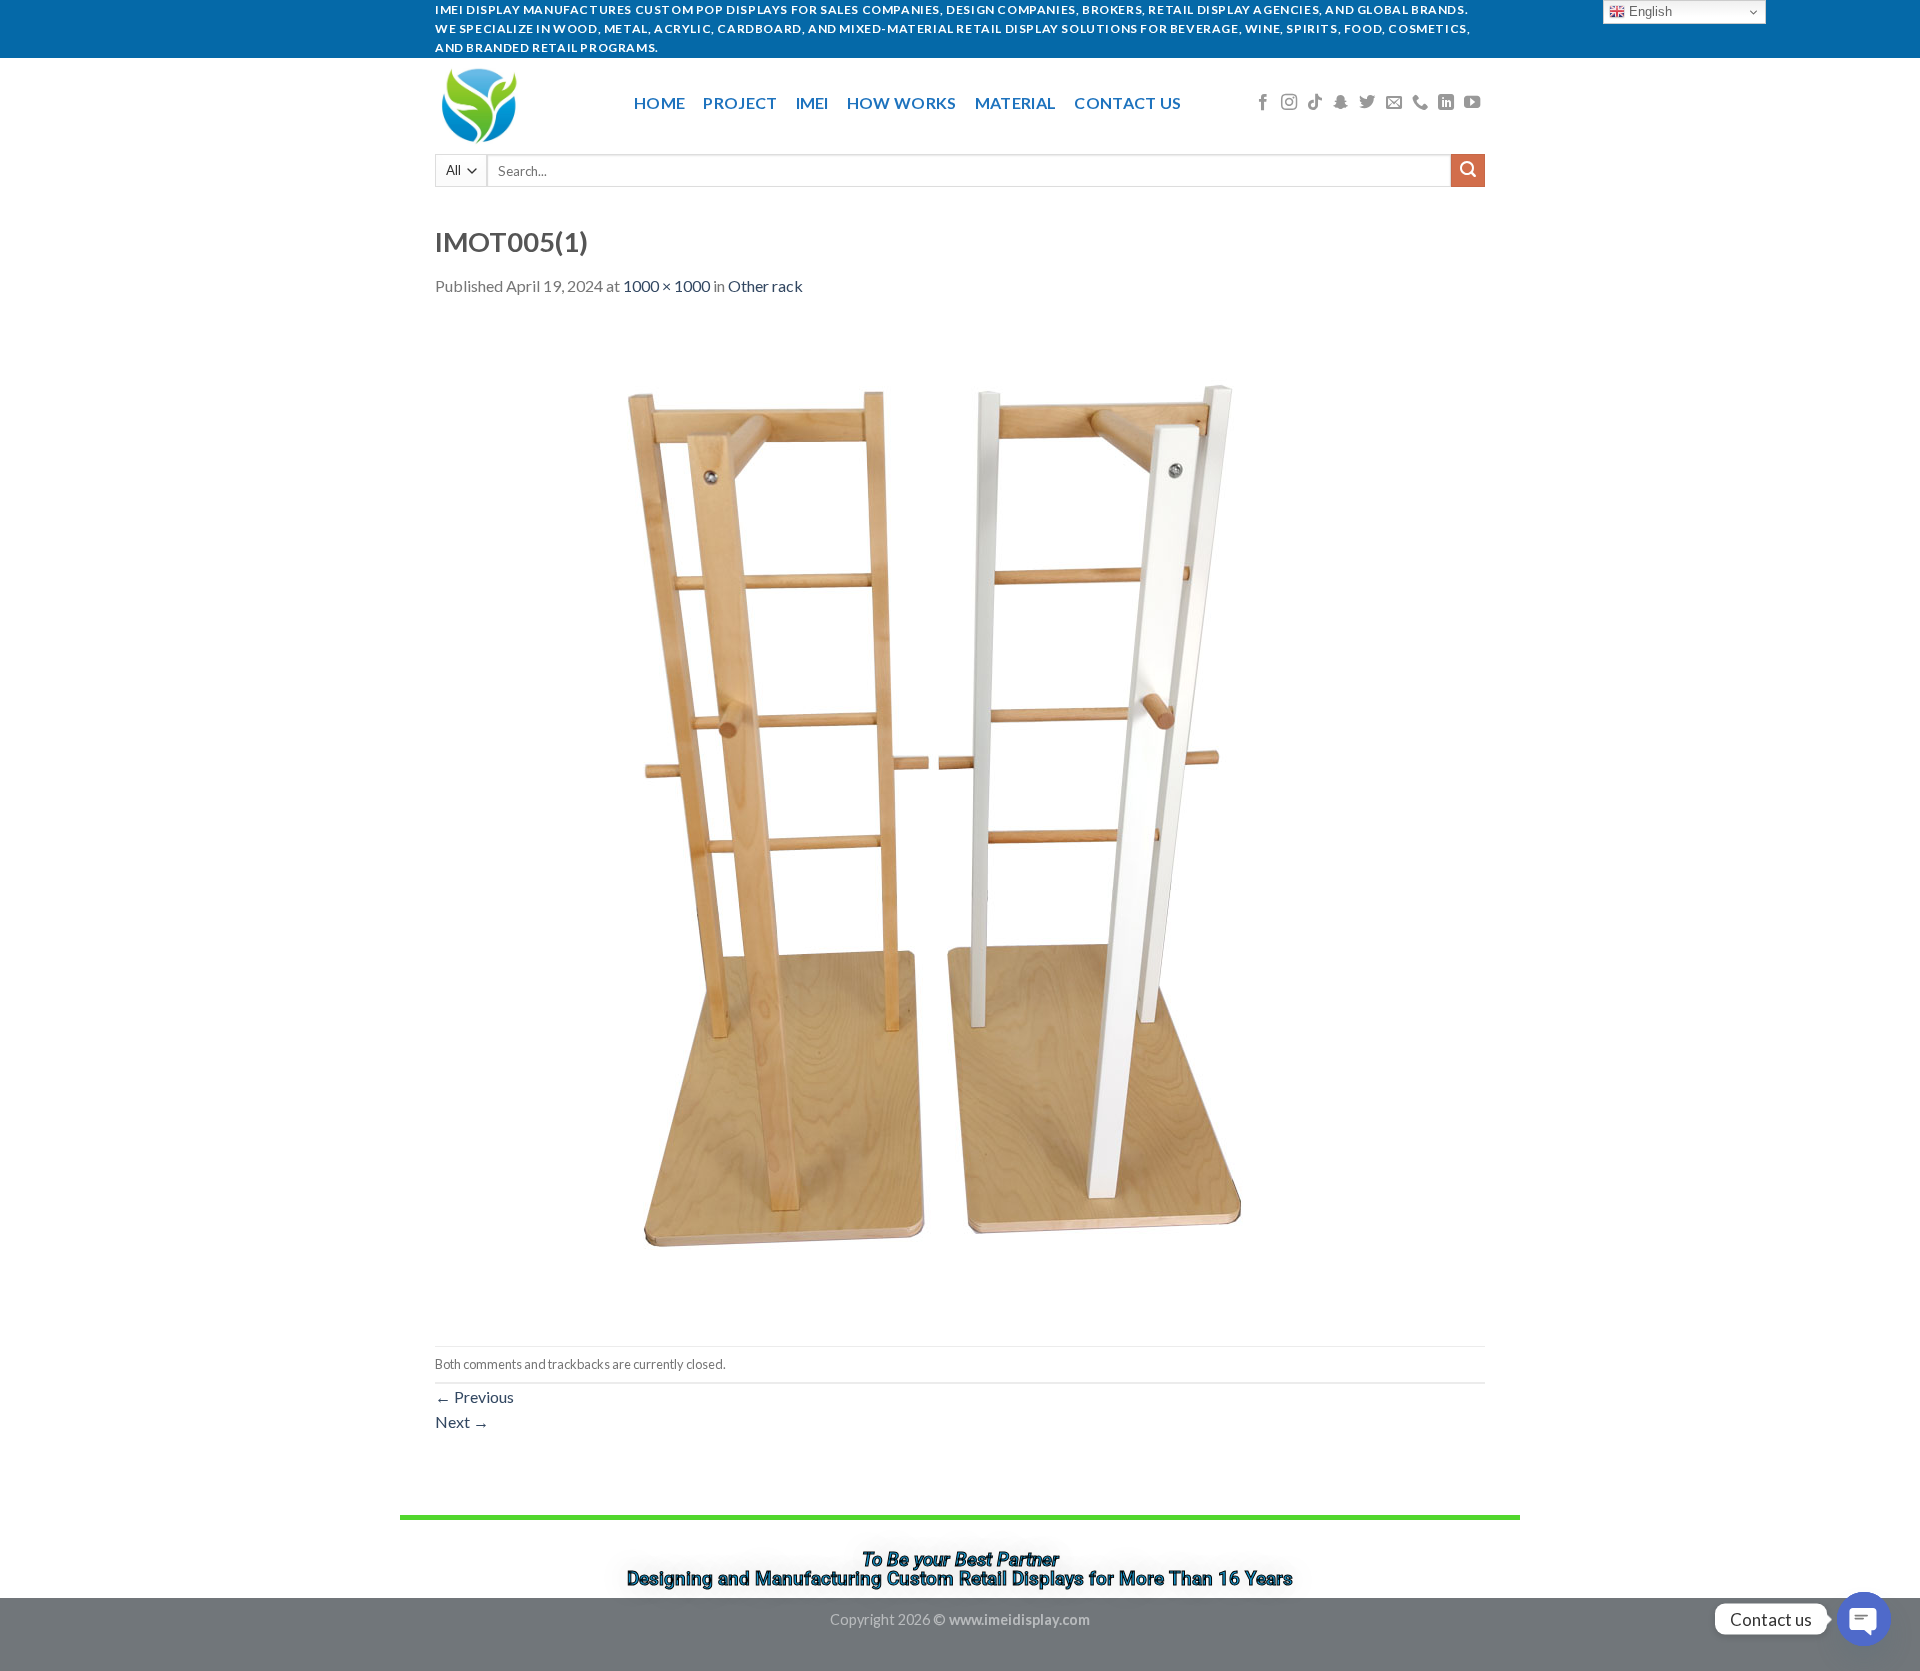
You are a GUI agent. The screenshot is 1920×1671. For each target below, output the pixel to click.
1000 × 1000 (666, 285)
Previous (474, 1396)
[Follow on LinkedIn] (1446, 103)
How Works (902, 102)
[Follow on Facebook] (1263, 103)
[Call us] (1420, 103)
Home (659, 102)
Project (740, 102)
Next (462, 1421)
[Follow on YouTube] (1472, 103)
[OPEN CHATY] (1864, 1619)
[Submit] (1468, 171)
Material (1016, 102)
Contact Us (1127, 102)
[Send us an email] (1394, 103)
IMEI (812, 102)
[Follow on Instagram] (1289, 103)
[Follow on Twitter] (1367, 103)
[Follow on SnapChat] (1341, 103)
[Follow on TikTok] (1315, 103)
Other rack (765, 285)
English (1648, 11)
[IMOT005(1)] (935, 819)
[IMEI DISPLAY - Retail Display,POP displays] (519, 103)
